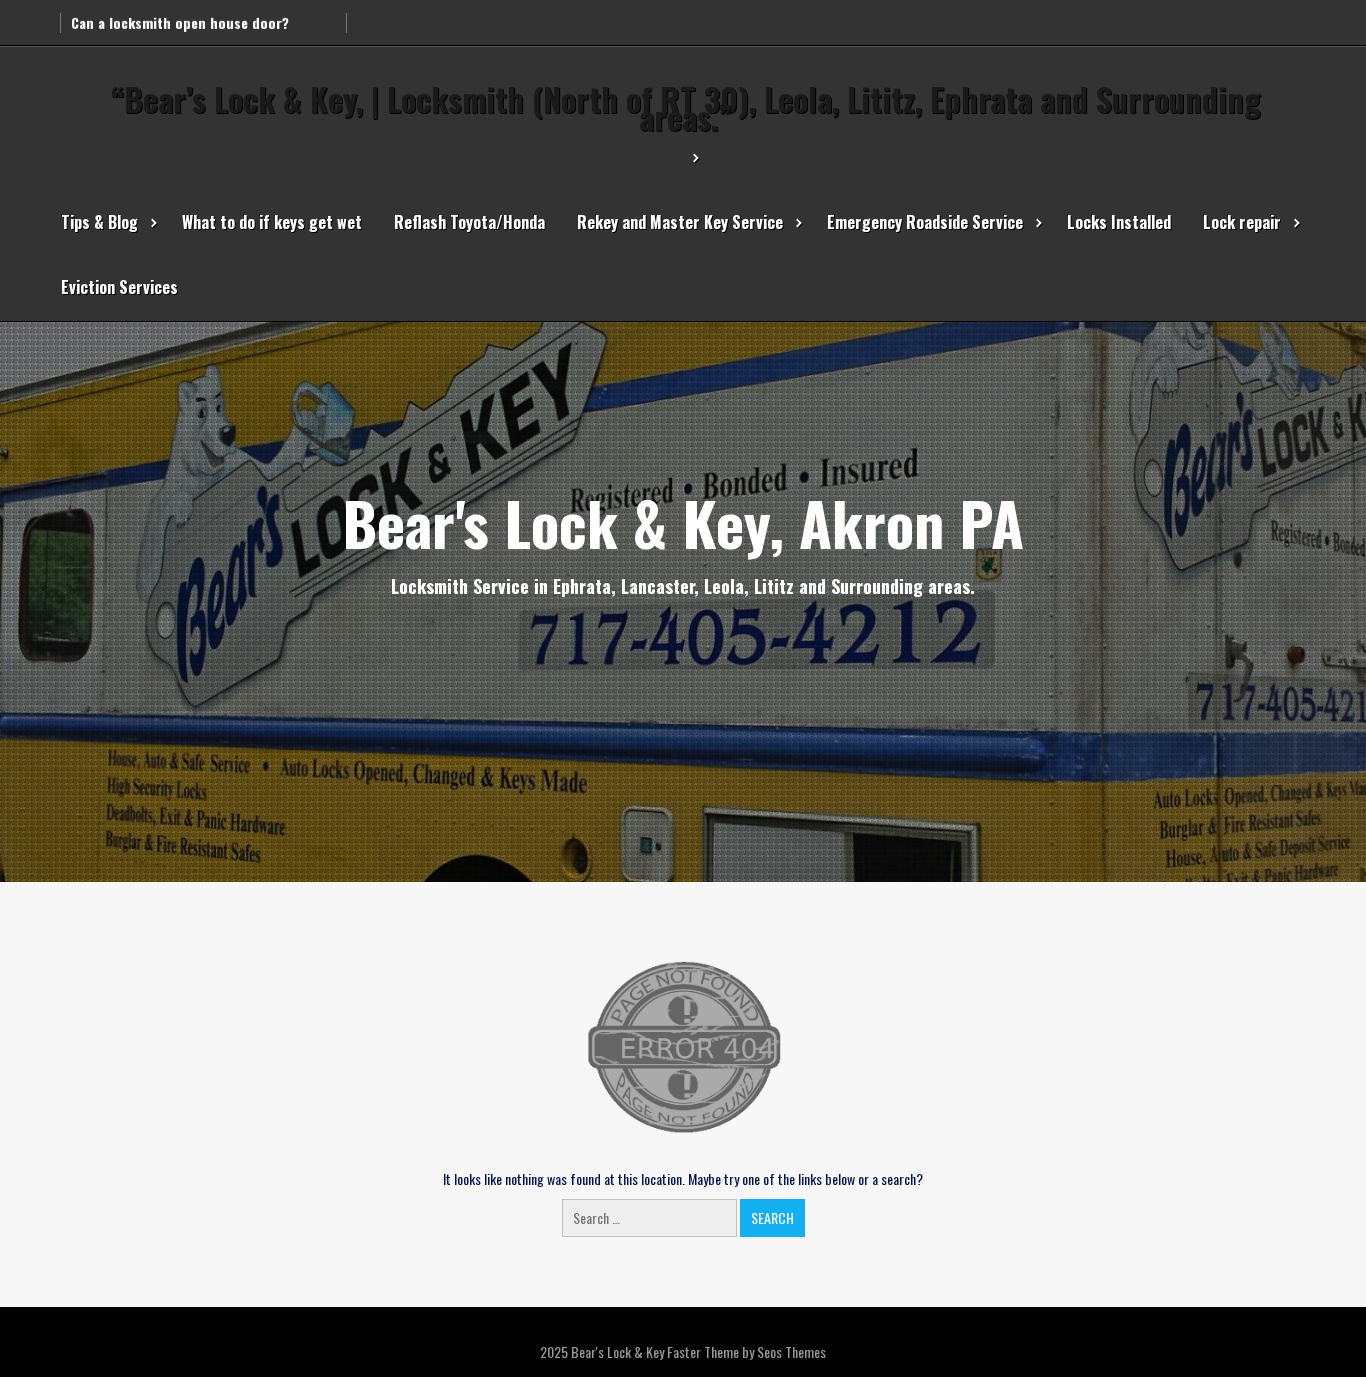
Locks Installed (1119, 222)
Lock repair (1242, 222)
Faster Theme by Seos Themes (746, 1351)
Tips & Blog (99, 222)
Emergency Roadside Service (925, 222)
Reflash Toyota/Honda (469, 222)
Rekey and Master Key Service (680, 222)
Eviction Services (119, 287)
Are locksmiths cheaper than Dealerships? (203, 16)
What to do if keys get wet (272, 222)
